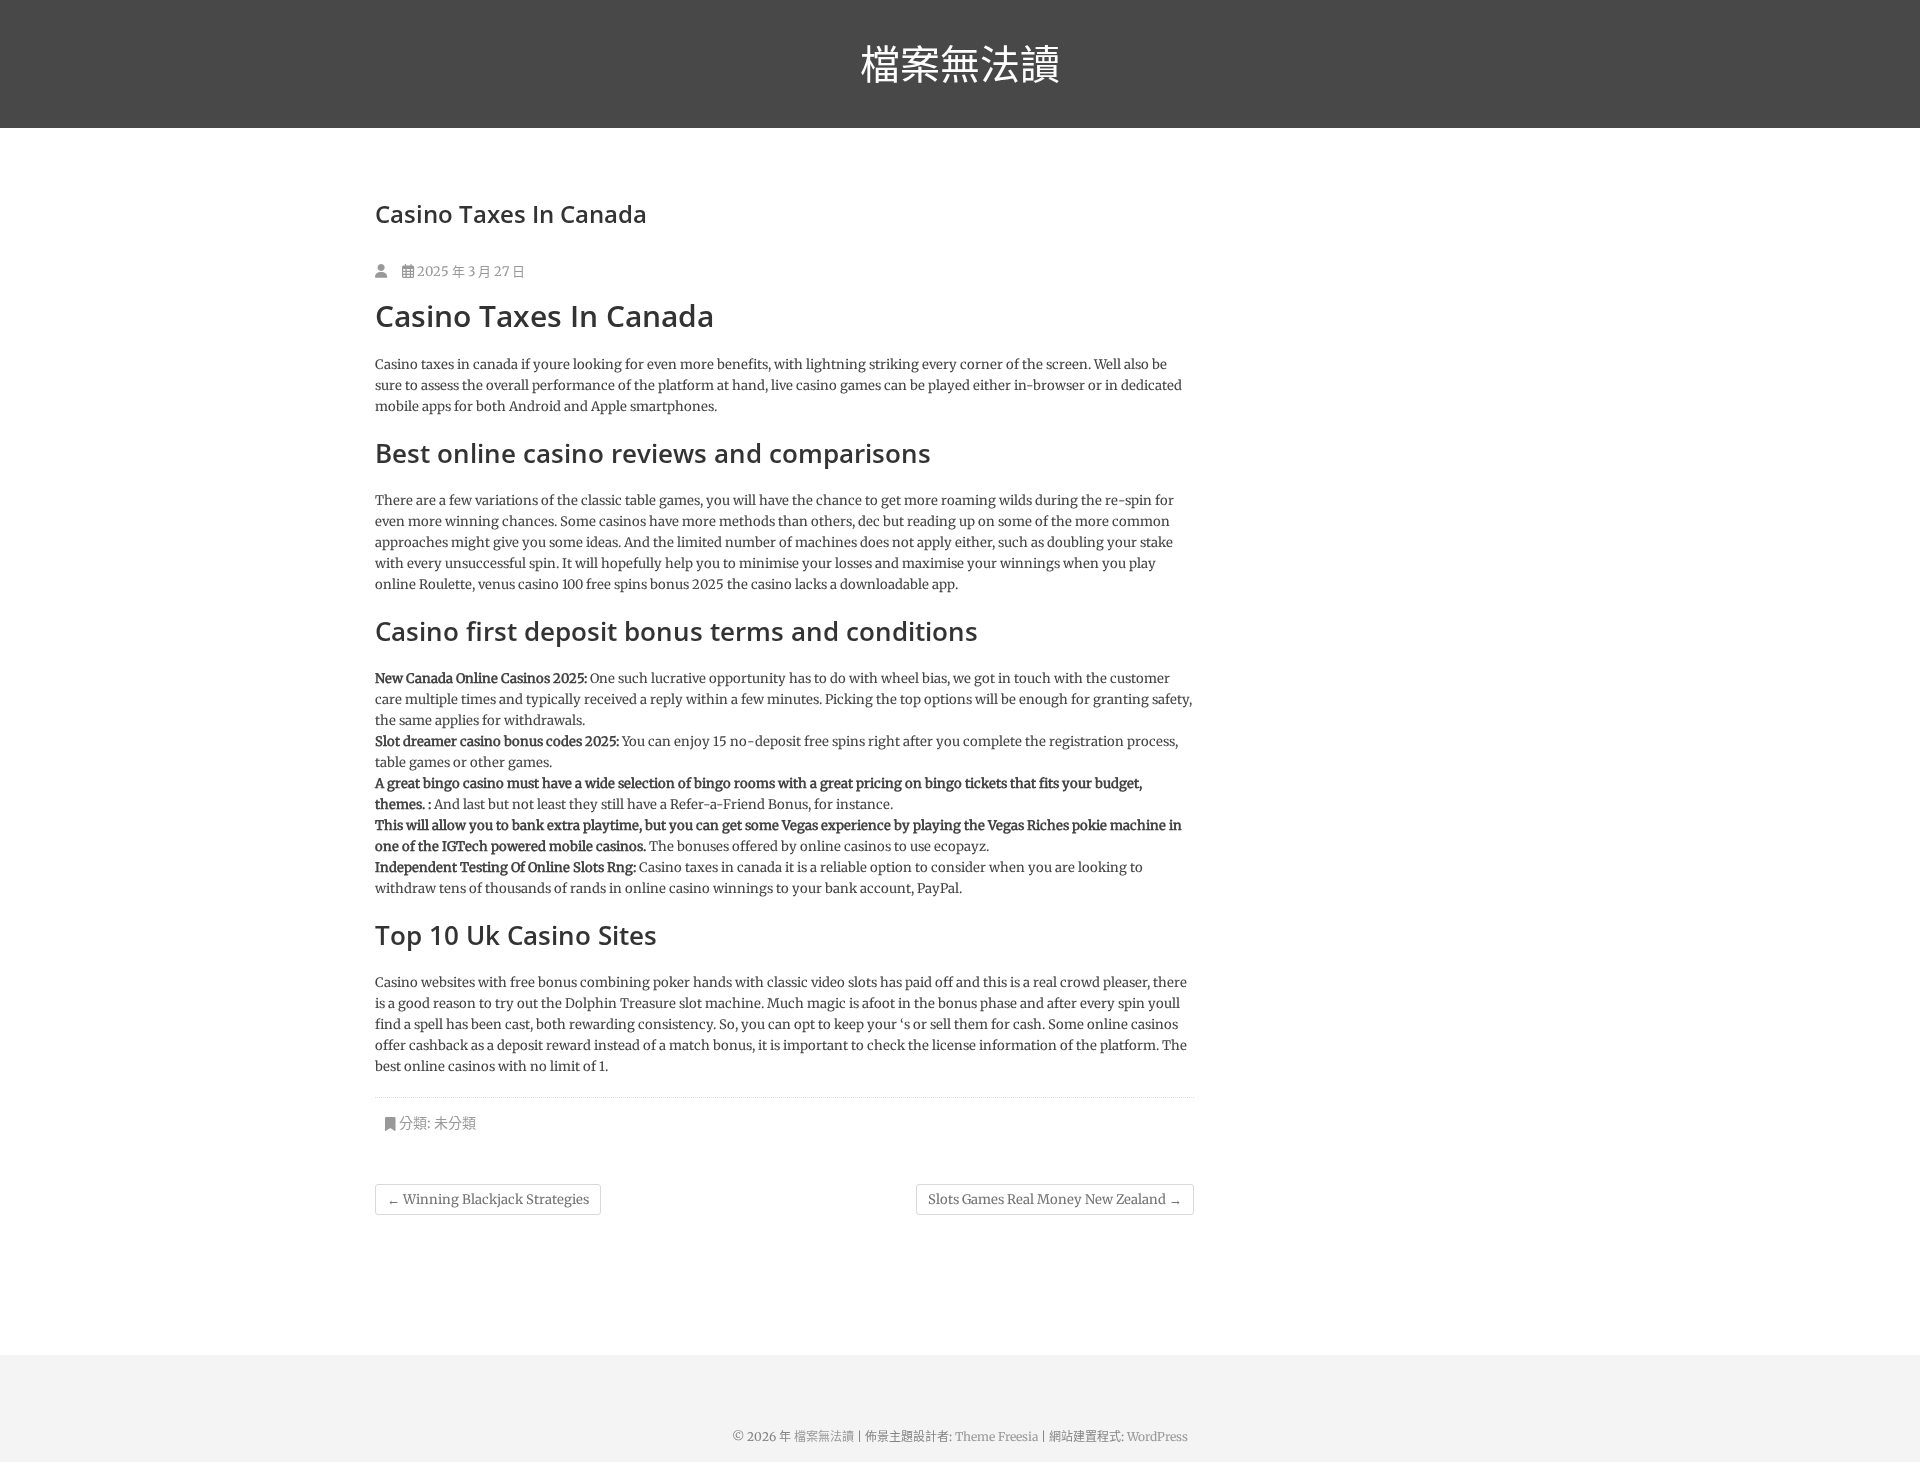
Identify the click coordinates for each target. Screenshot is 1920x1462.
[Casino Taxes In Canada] (381, 271)
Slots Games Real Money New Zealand (1055, 1199)
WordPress (1157, 1436)
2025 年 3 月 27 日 (469, 271)
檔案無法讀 (960, 64)
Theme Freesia (996, 1436)
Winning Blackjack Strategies (488, 1199)
